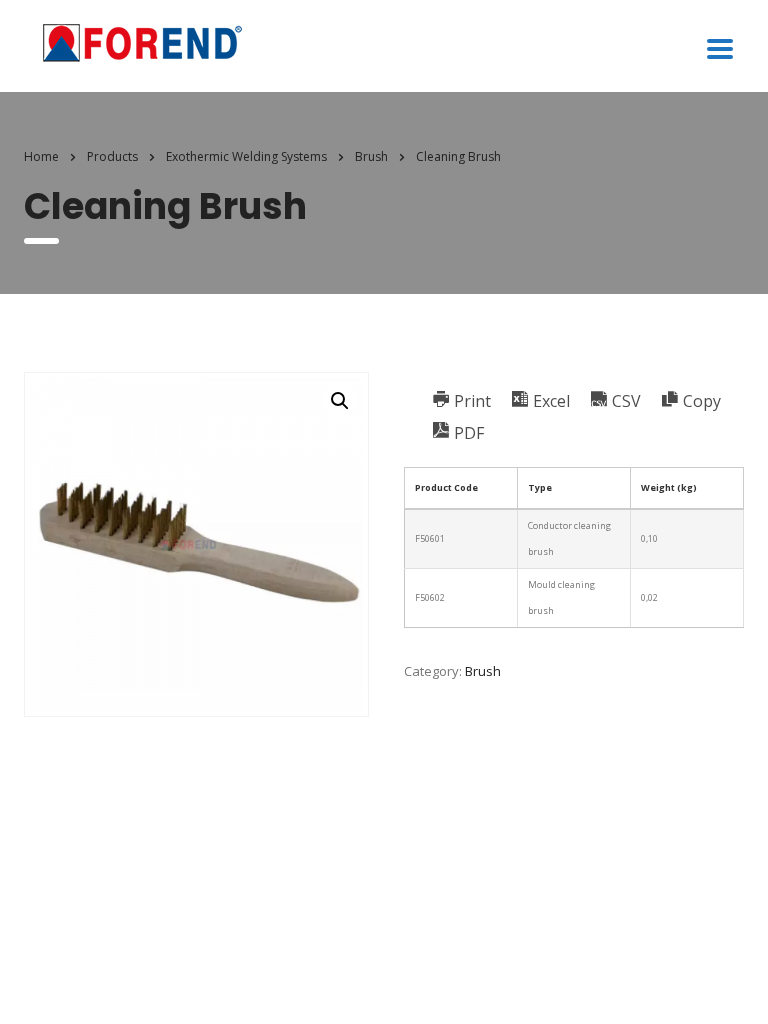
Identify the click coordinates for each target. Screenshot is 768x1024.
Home (41, 156)
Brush (483, 671)
